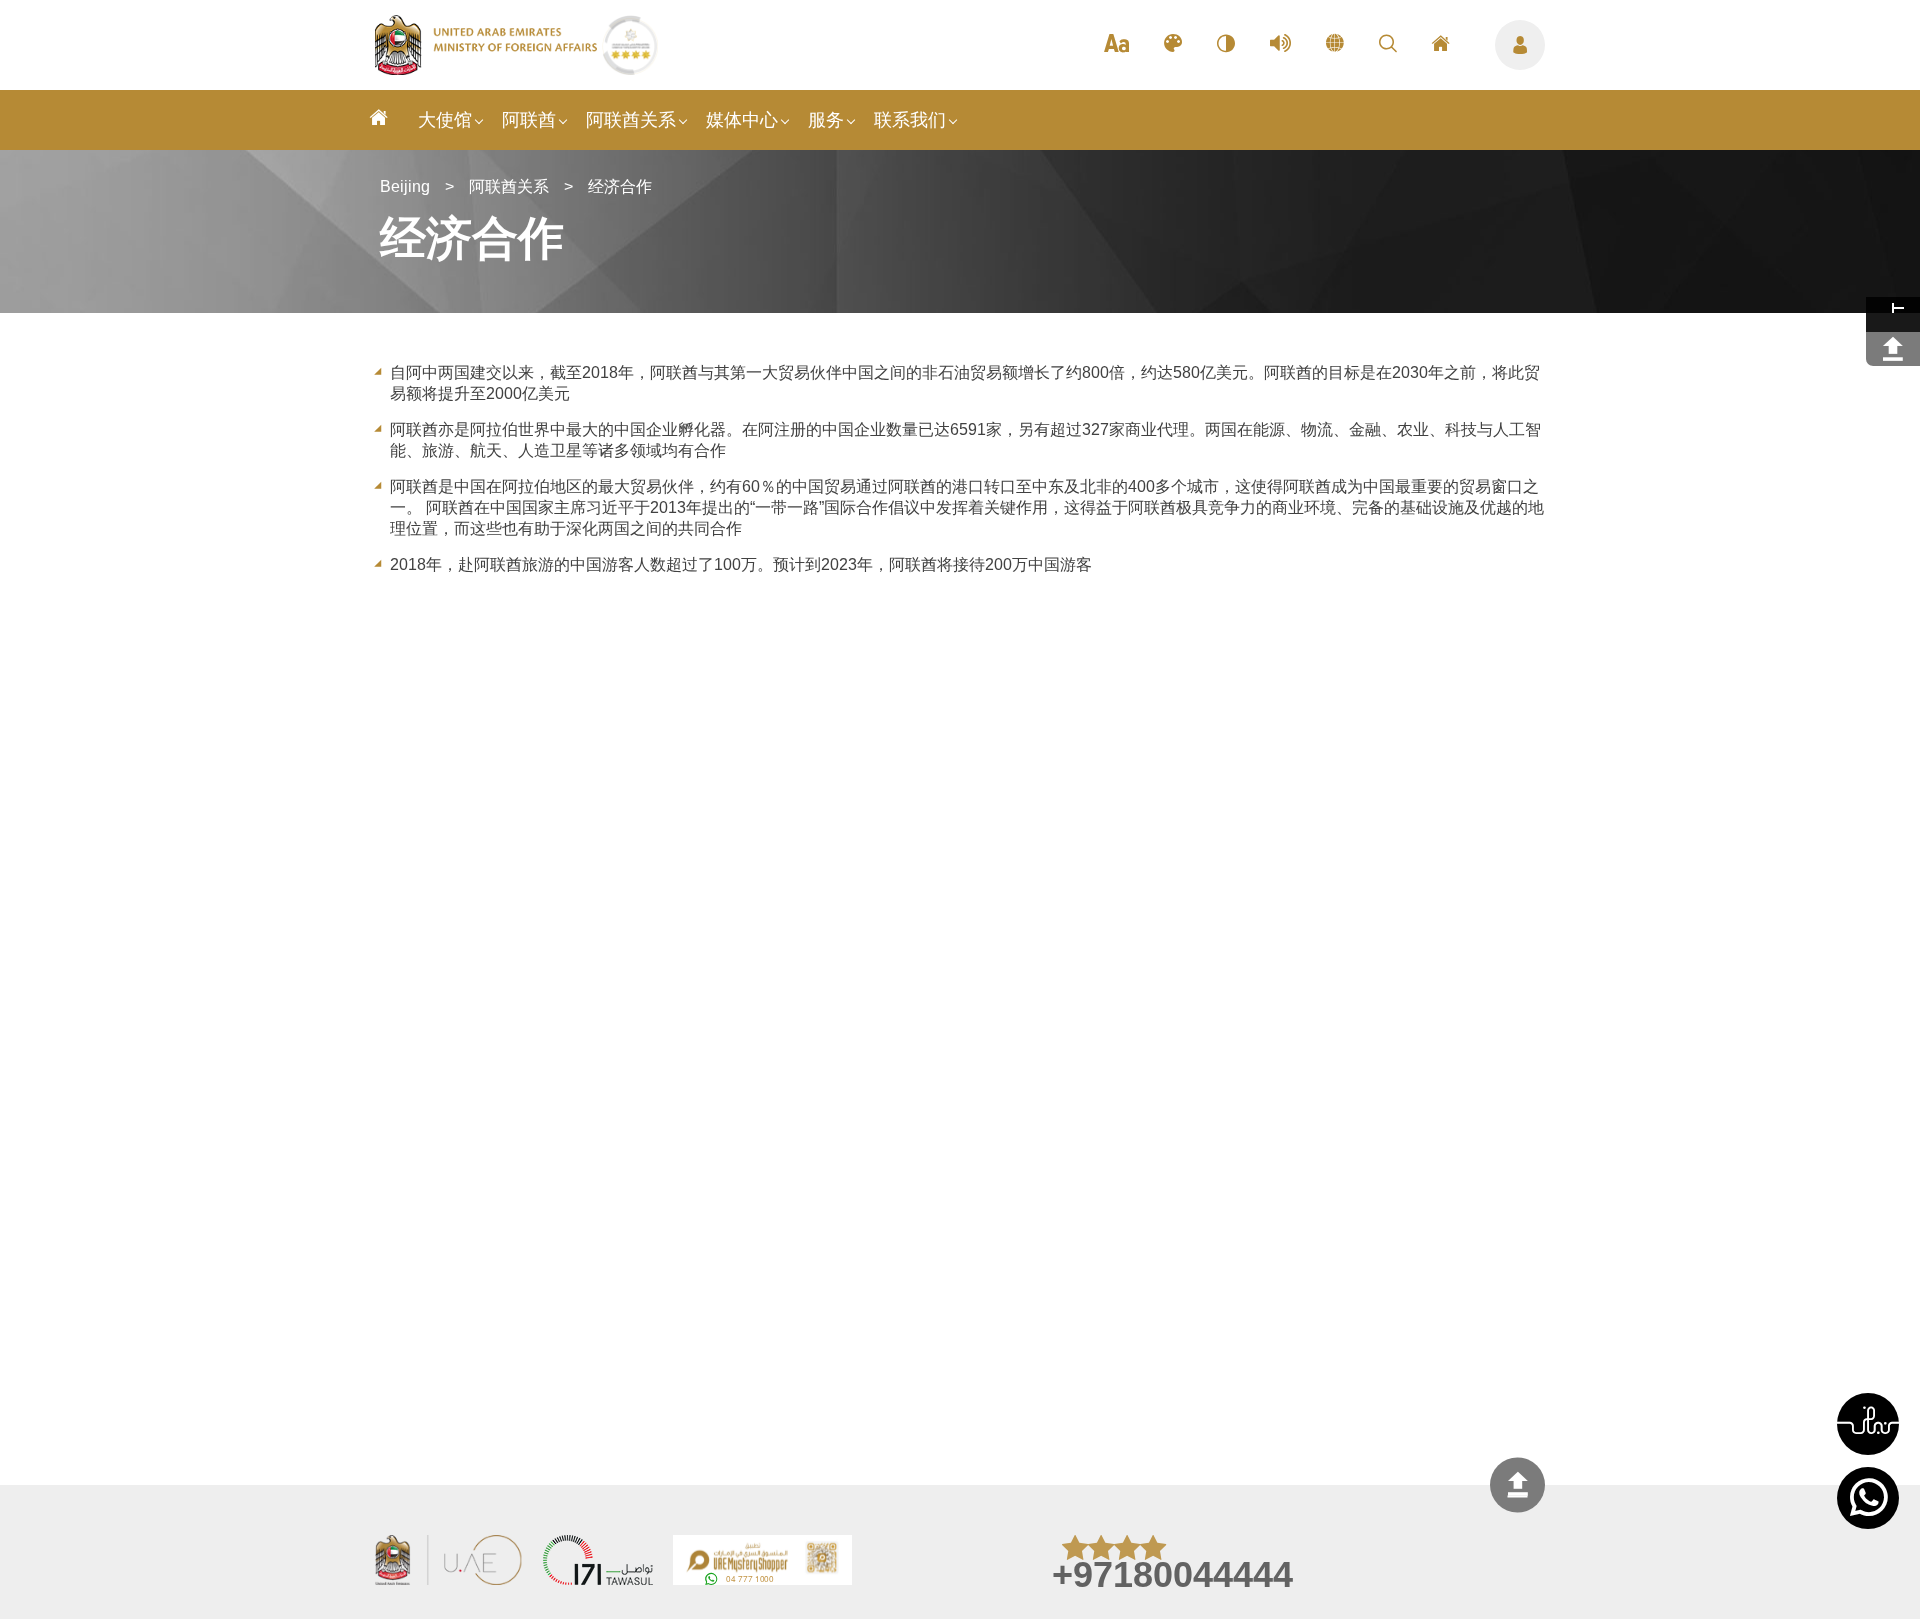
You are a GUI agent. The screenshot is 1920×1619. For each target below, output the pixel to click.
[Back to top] (1517, 1485)
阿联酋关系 (631, 120)
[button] (1868, 1424)
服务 (826, 120)
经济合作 (620, 186)
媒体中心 (742, 120)
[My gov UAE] (598, 1562)
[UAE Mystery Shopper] (763, 1562)
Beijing (405, 186)
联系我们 (910, 120)
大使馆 (445, 120)
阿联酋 (529, 120)
